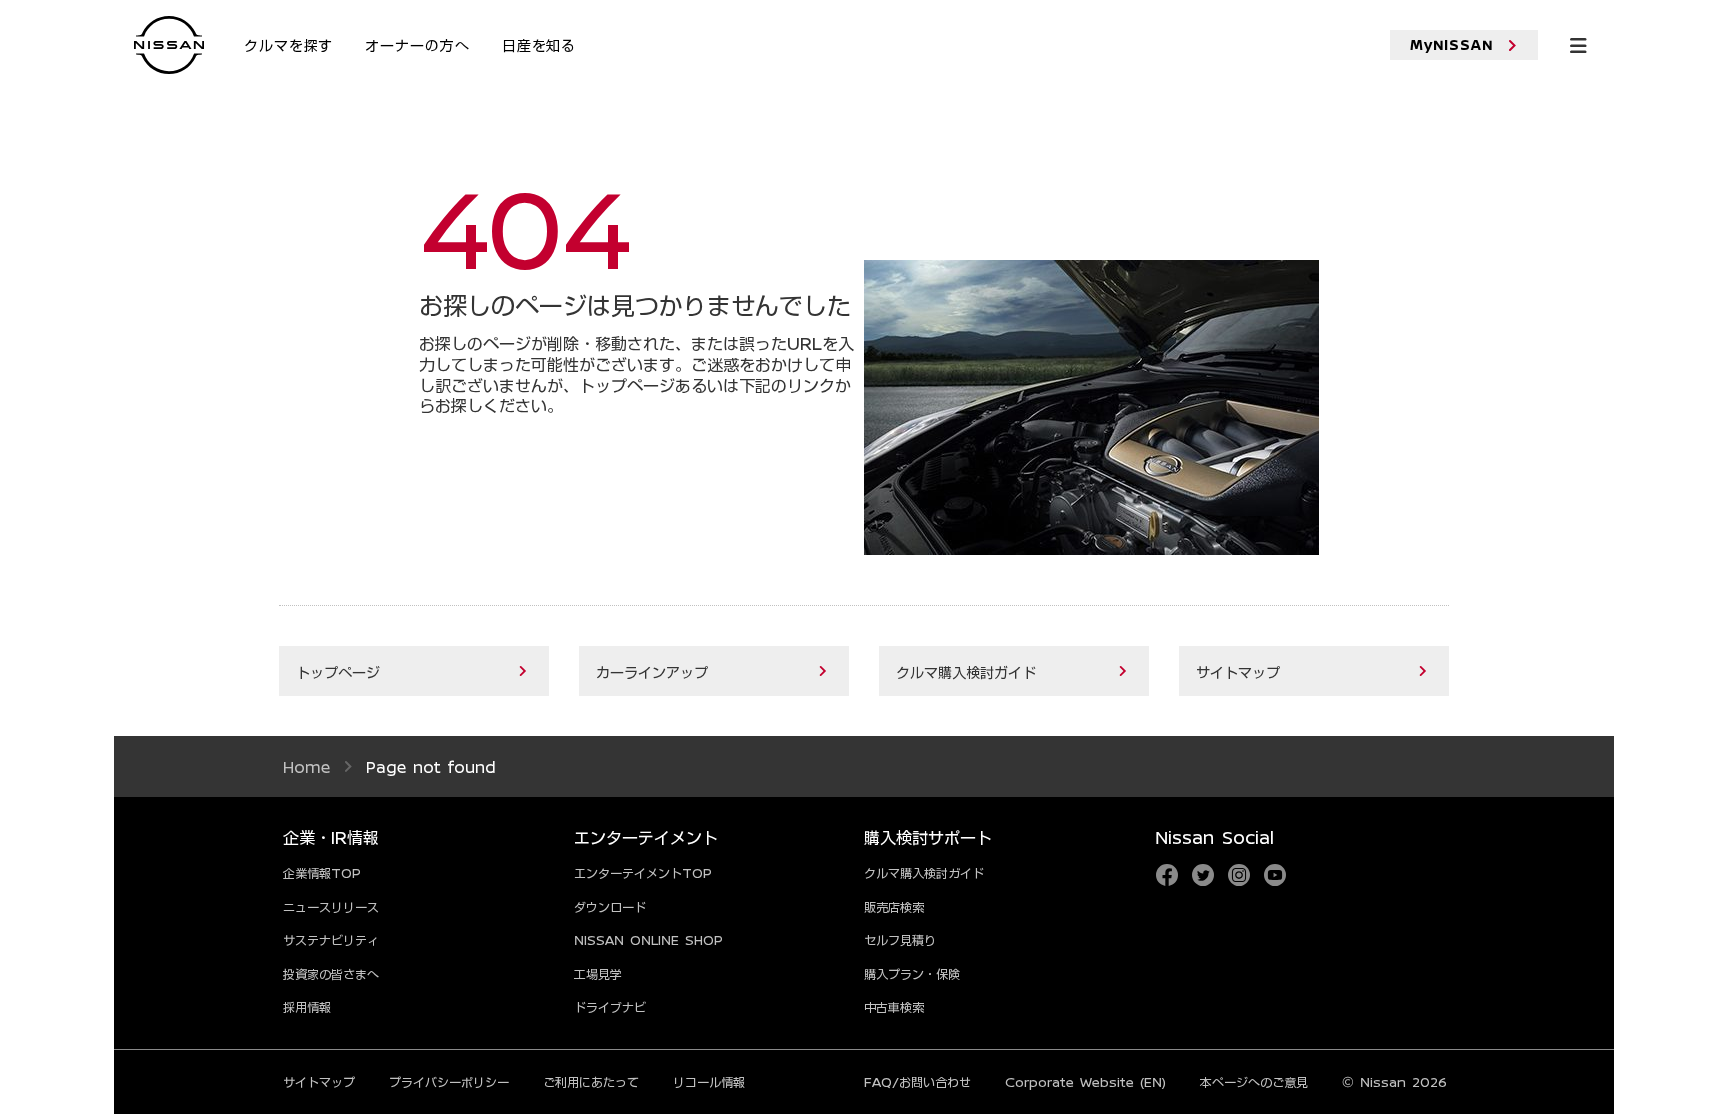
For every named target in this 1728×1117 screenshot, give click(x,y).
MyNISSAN (1452, 45)
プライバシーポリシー (449, 1082)
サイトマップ (1238, 672)
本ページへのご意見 (1254, 1082)
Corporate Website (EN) (1085, 1082)
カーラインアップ (652, 672)
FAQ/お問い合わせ (917, 1082)
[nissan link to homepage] (169, 46)
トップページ (338, 672)
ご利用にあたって (591, 1082)
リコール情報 (709, 1082)
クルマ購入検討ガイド (966, 672)
